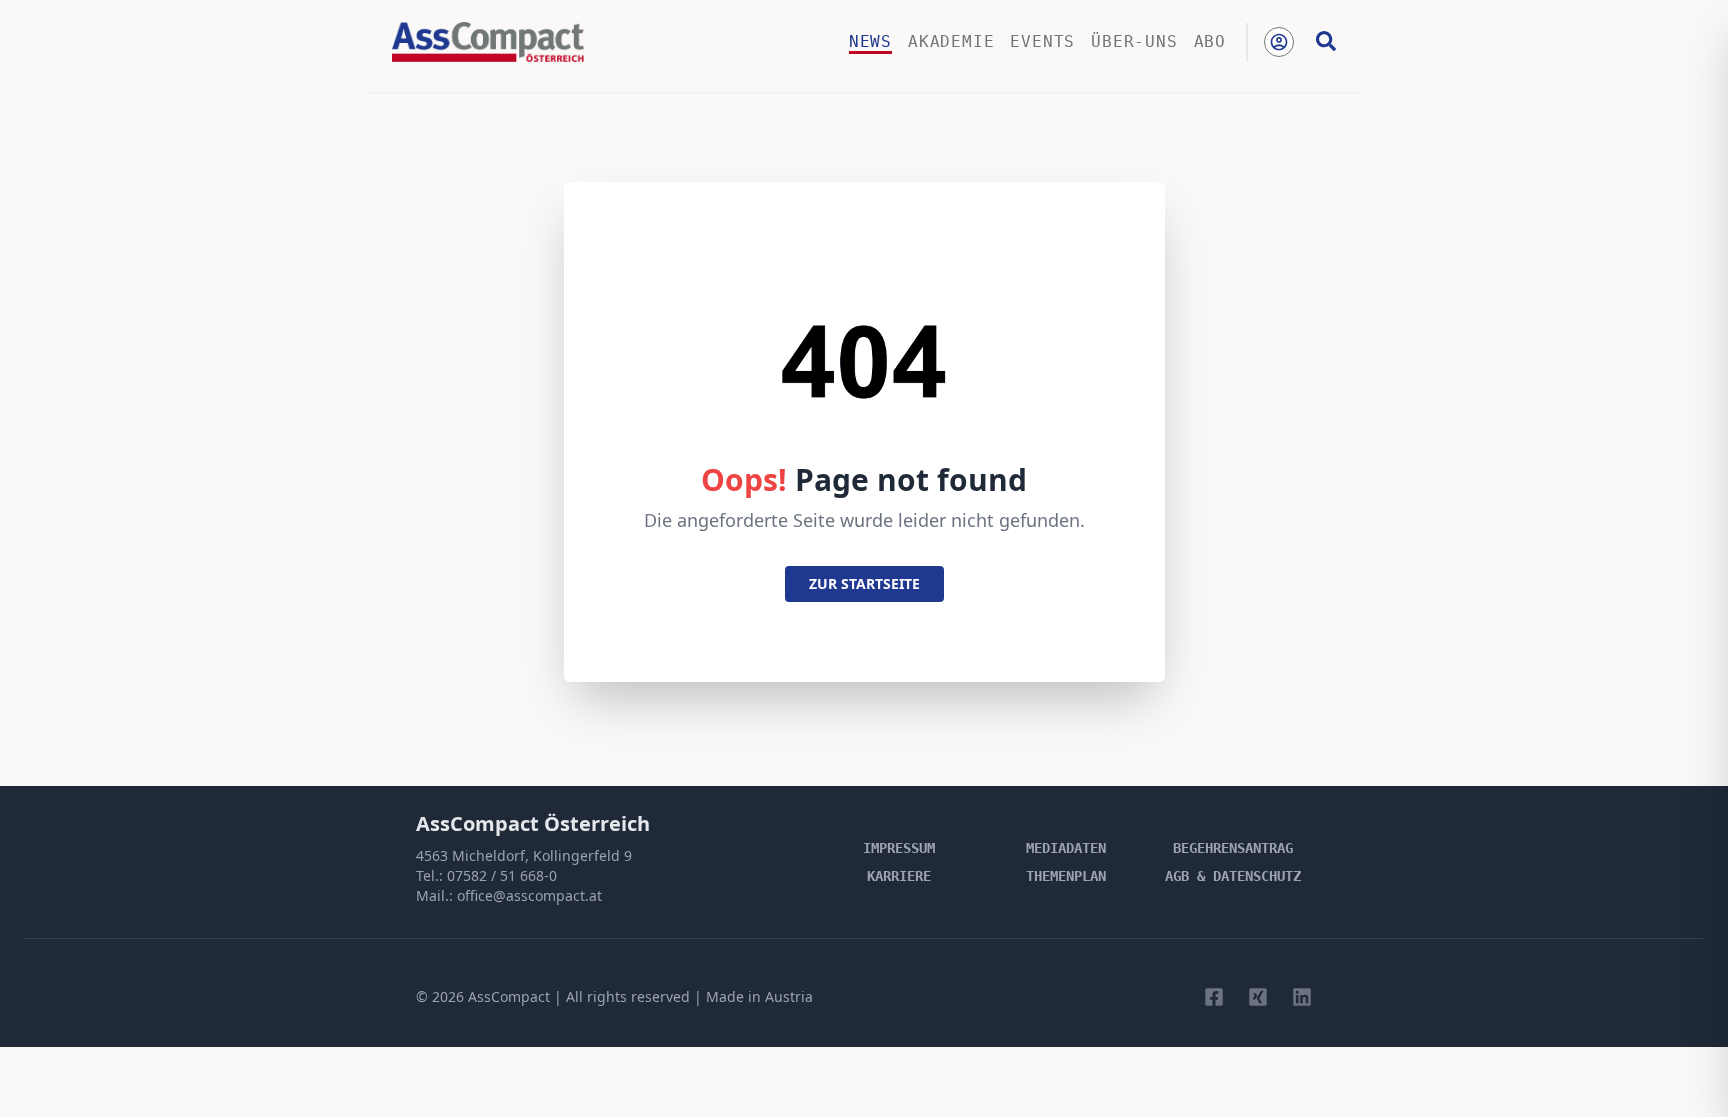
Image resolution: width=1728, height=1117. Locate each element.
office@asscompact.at (529, 895)
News (870, 41)
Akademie (951, 41)
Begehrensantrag (1233, 848)
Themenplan (1066, 876)
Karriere (899, 876)
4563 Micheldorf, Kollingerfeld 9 (524, 855)
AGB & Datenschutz (1233, 876)
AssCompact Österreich (533, 823)
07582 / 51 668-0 (502, 875)
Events (1042, 41)
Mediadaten (1066, 848)
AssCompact (509, 996)
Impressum (899, 848)
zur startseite (864, 583)
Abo (1210, 41)
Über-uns (1134, 41)
